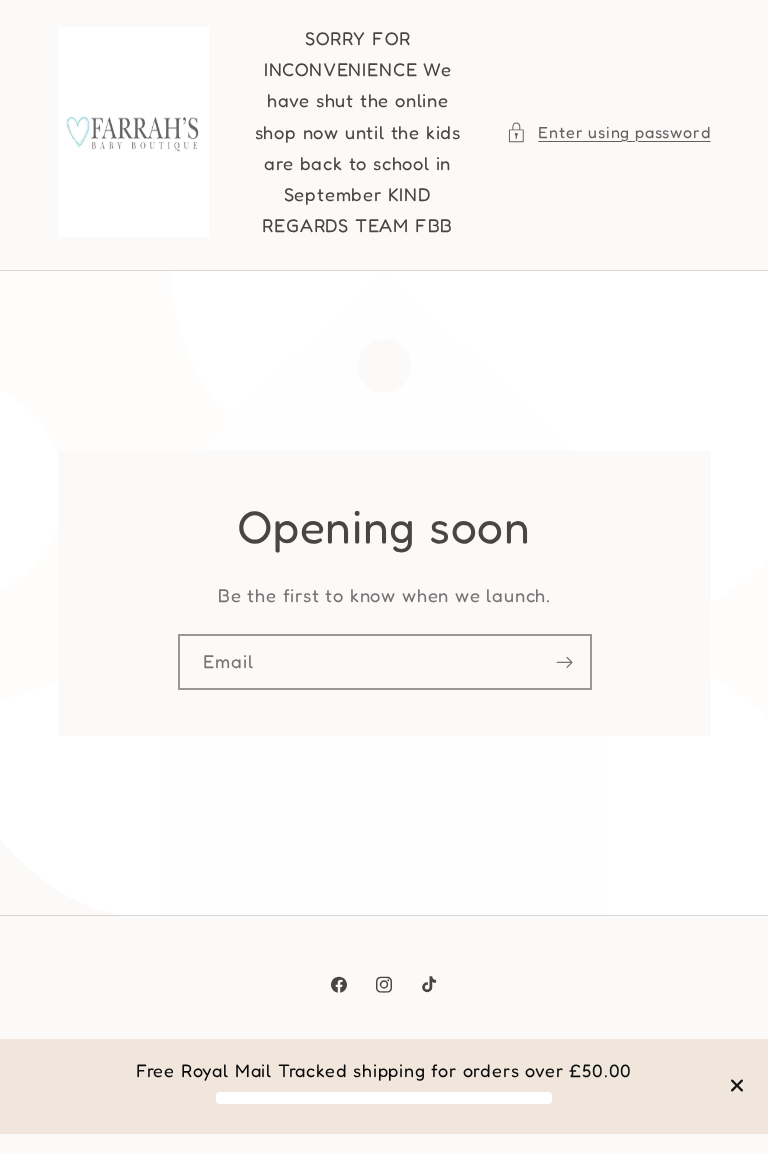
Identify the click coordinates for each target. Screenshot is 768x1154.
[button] (608, 132)
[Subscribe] (563, 662)
